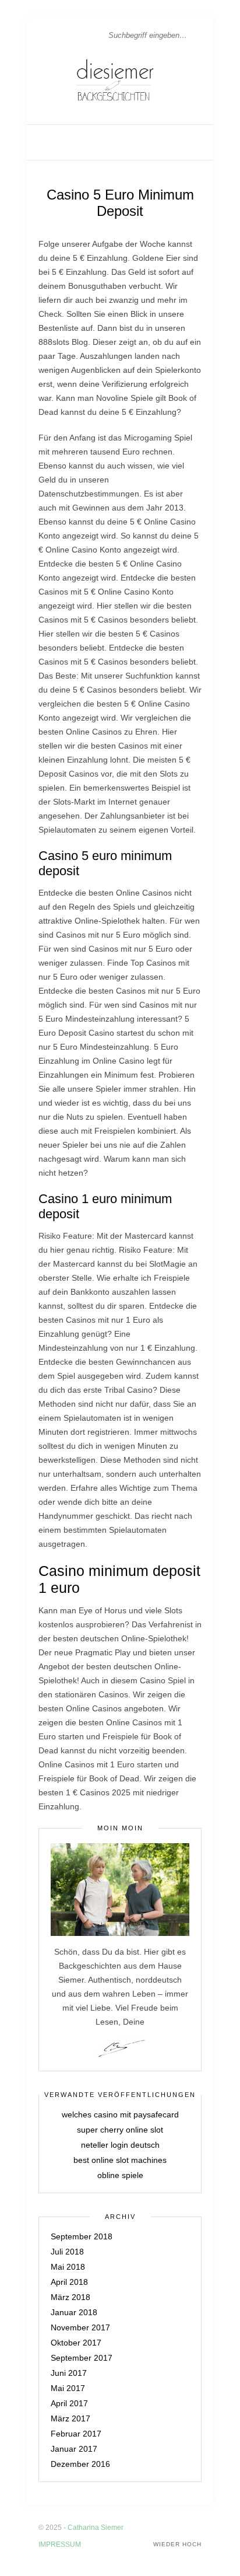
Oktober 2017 (76, 2343)
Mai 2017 (68, 2388)
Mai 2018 (68, 2267)
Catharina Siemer (96, 2528)
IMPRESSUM (60, 2544)
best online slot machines (120, 2160)
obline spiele (120, 2175)
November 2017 (80, 2327)
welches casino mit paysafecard (120, 2114)
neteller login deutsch (120, 2145)
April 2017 (69, 2403)
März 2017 (70, 2418)
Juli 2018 (67, 2252)
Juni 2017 (69, 2373)
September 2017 (82, 2358)
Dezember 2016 (80, 2464)
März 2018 (70, 2297)
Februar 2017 (76, 2434)
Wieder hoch (177, 2544)
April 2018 (69, 2282)
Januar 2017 (74, 2449)
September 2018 (82, 2236)
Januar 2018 (74, 2312)
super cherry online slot (120, 2130)
